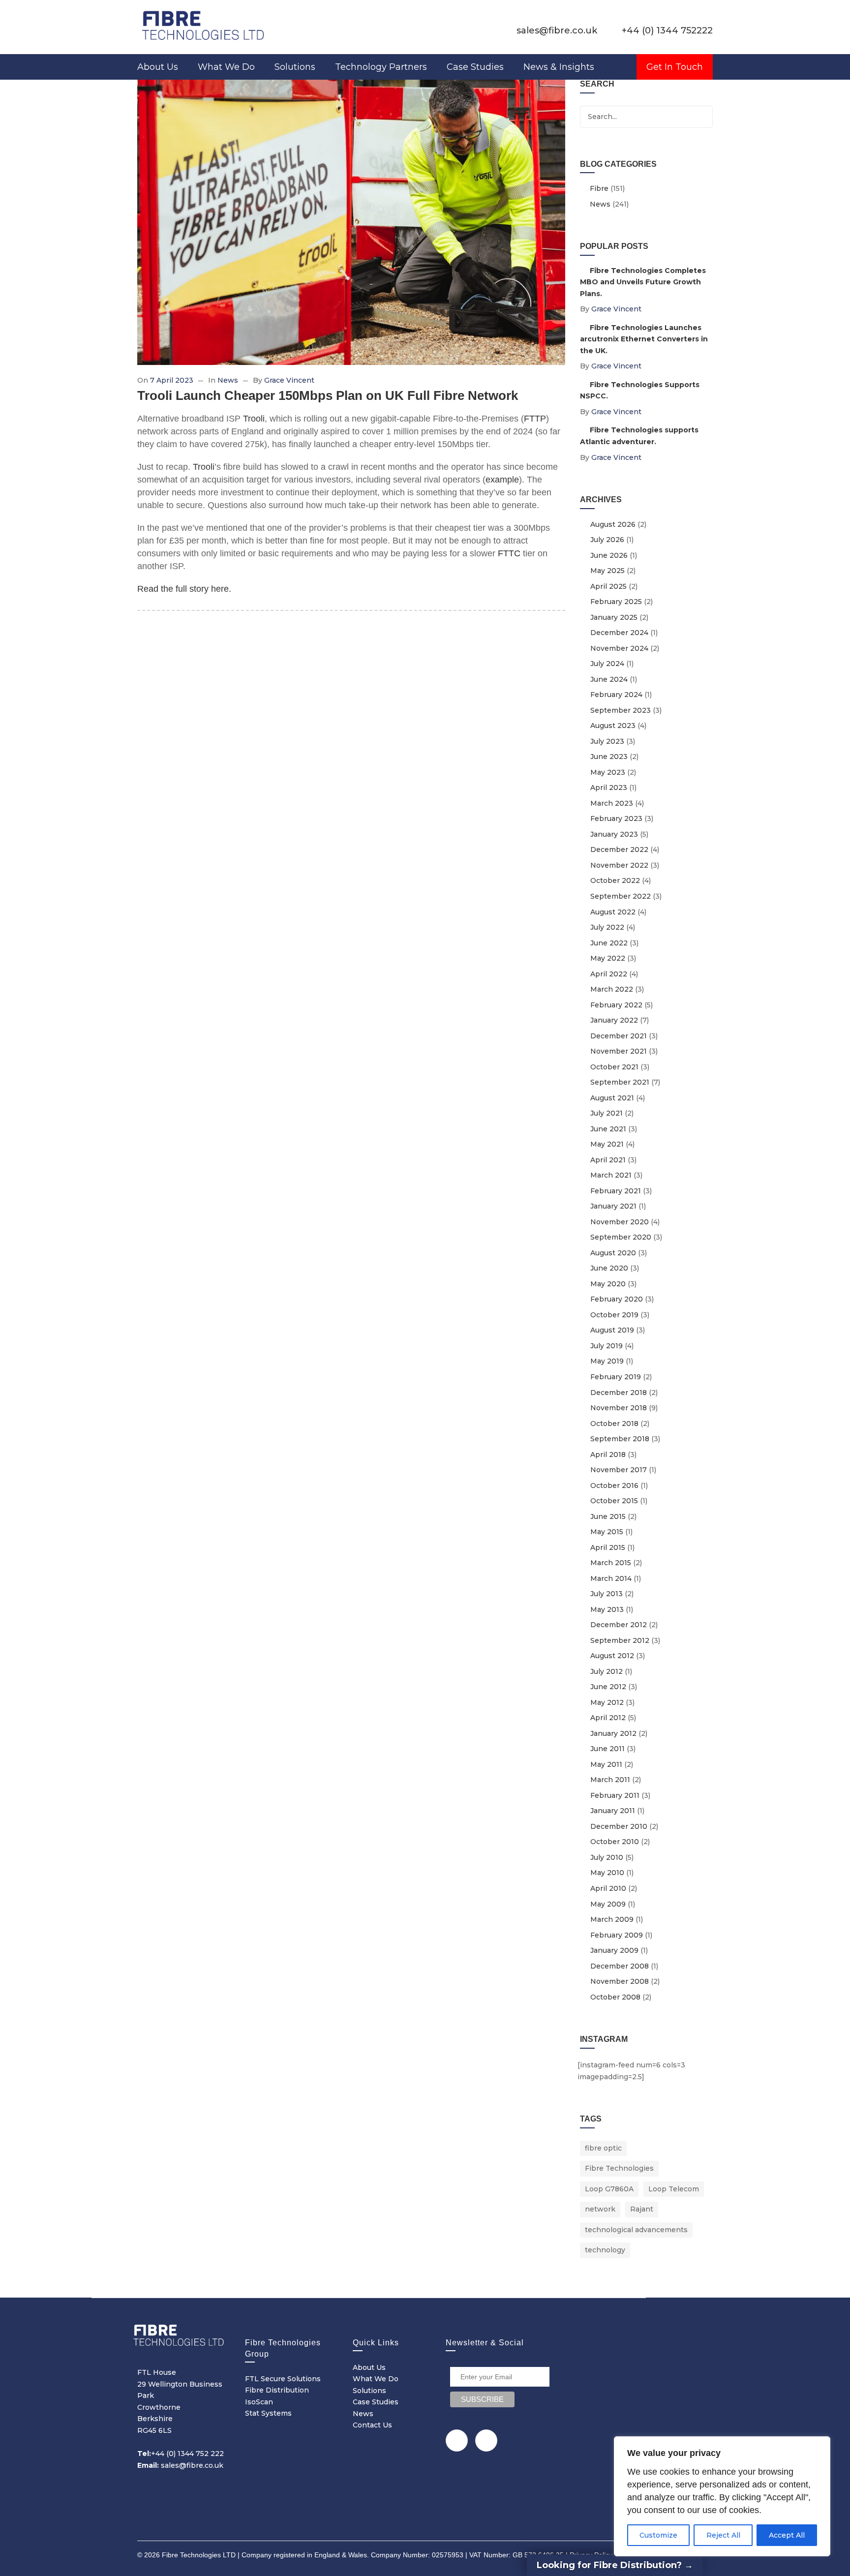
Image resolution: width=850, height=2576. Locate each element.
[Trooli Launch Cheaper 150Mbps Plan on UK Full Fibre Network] (351, 222)
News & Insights (559, 67)
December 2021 (619, 1036)
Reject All (723, 2535)
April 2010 (608, 1888)
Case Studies (475, 67)
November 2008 (620, 1981)
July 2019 (607, 1346)
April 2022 (609, 974)
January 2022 (614, 1020)
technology (605, 2250)
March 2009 (612, 1919)
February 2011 (615, 1795)
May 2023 (608, 772)
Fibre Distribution (277, 2390)
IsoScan (259, 2402)
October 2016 (614, 1485)
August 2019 (612, 1330)
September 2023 (621, 710)
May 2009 (608, 1904)
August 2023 (613, 726)
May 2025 (607, 571)
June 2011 (607, 1749)
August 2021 (612, 1098)
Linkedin (486, 2440)
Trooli (254, 419)
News (228, 380)
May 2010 (607, 1873)
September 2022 (621, 896)
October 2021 (614, 1067)
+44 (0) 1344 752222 (667, 30)
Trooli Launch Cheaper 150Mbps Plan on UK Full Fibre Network (328, 395)
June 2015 (608, 1516)
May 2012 (607, 1702)
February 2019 (616, 1377)
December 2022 (619, 849)
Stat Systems (268, 2413)
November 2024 (619, 648)
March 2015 (611, 1563)
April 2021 (608, 1160)
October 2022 (615, 880)
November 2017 (619, 1470)
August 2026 (613, 524)
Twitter (457, 2440)
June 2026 (609, 555)
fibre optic (603, 2148)
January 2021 (613, 1206)
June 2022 (609, 943)
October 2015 (614, 1501)
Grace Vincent (289, 380)
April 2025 (608, 586)
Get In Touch (675, 67)
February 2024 (616, 695)
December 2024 (619, 633)
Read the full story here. (184, 589)
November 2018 (619, 1408)
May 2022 (608, 958)
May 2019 (607, 1361)
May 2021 (607, 1144)
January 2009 (614, 1950)
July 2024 (607, 664)
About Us (158, 67)
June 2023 (609, 757)
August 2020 (613, 1253)
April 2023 (609, 788)
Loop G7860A (609, 2189)
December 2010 (619, 1826)
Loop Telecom (674, 2189)
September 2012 (620, 1640)
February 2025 (616, 602)
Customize (658, 2535)
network (600, 2209)
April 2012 (608, 1718)
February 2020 (617, 1299)
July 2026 (607, 540)
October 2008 (615, 1997)
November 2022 (619, 865)
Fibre (599, 188)
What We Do (226, 67)
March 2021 (611, 1175)
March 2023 (612, 803)
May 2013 (607, 1609)
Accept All (787, 2535)
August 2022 (613, 912)
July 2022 (607, 927)
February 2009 (617, 1935)
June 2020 (609, 1268)
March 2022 (612, 989)
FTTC (509, 553)
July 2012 (607, 1671)
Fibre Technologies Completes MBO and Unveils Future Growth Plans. (643, 282)
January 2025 (614, 617)
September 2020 (621, 1237)
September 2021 (620, 1082)
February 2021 (616, 1191)
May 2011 (606, 1764)
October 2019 (614, 1315)
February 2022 (616, 1005)
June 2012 (608, 1687)
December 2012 (619, 1625)
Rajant (642, 2209)
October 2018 (614, 1424)
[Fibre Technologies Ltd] (204, 25)
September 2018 (620, 1439)
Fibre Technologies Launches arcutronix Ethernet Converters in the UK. (644, 339)
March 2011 (610, 1780)
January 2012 (613, 1733)
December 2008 (620, 1966)
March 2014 (611, 1578)
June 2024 (609, 679)
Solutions (295, 67)
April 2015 (608, 1547)
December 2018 (619, 1393)
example (502, 480)
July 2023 (607, 741)
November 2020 (620, 1222)
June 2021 (608, 1129)
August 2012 (612, 1656)
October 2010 (615, 1842)
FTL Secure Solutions (283, 2379)
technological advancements (636, 2230)
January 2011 (613, 1811)
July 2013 (607, 1594)
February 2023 (616, 818)
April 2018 (608, 1455)
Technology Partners (381, 67)
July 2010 (607, 1857)
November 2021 (619, 1051)
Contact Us (372, 2425)
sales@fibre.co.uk (557, 30)
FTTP (535, 419)
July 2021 (607, 1113)
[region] (722, 2496)
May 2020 (608, 1284)
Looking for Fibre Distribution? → (615, 2565)
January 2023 (614, 834)
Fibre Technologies (619, 2168)
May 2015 (607, 1532)
